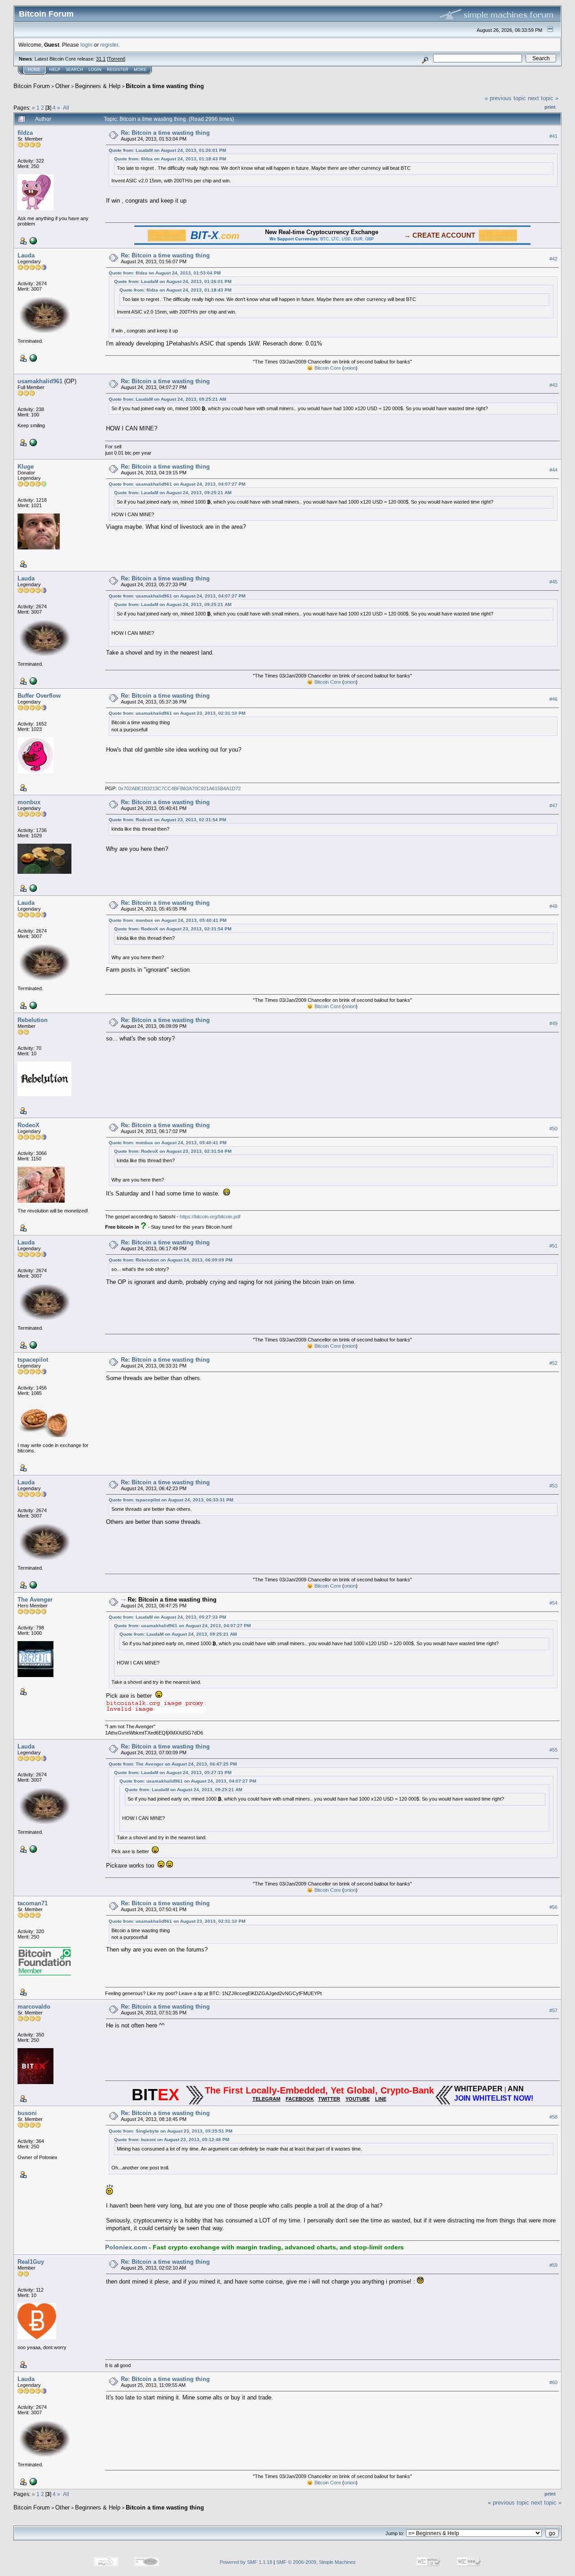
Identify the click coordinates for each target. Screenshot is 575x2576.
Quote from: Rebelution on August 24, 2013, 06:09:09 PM (170, 1260)
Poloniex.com (126, 2247)
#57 (553, 2010)
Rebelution (33, 1020)
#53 (553, 1486)
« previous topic (505, 98)
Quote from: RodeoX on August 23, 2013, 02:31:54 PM (167, 820)
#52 (553, 1363)
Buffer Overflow (39, 696)
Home (34, 70)
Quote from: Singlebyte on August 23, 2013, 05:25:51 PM (170, 2131)
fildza (25, 133)
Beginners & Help (98, 86)
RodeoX (29, 1125)
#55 (553, 1750)
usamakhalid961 (40, 381)
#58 (553, 2117)
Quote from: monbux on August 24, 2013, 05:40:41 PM (168, 920)
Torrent (116, 59)
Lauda (26, 255)
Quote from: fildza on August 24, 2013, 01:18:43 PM (170, 159)
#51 (553, 1246)
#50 (553, 1129)
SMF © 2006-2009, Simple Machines (316, 2562)
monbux (29, 802)
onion (350, 368)
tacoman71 (33, 1903)
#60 (553, 2382)
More (140, 70)
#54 (553, 1603)
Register (118, 70)
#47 (553, 806)
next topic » (543, 98)
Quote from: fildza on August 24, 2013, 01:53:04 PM (165, 273)
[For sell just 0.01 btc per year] (32, 442)
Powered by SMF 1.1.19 (246, 2562)
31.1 (101, 59)
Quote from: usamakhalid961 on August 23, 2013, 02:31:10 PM (177, 713)
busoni (27, 2113)
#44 (553, 470)
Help (55, 70)
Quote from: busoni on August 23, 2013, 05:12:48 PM (172, 2140)
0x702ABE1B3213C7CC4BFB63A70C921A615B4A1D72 (179, 788)
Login (95, 70)
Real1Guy (31, 2262)
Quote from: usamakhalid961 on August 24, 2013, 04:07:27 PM (177, 484)
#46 (553, 699)
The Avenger (35, 1600)
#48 (553, 906)
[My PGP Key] (32, 888)
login (86, 45)
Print (550, 107)
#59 (553, 2265)
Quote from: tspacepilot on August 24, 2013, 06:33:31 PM (171, 1500)
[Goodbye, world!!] (32, 358)
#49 (553, 1023)
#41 (553, 136)
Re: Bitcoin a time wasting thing (165, 133)
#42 (553, 259)
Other (62, 86)
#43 (553, 385)
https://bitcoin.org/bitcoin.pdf (210, 1217)
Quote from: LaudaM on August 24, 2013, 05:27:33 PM (167, 1617)
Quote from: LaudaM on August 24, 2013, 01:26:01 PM (167, 150)
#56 (553, 1907)
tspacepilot (33, 1360)
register (109, 45)
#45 (553, 582)
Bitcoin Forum (32, 86)
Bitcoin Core (328, 368)
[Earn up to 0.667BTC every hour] (32, 240)
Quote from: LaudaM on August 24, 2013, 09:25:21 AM (167, 399)
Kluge (26, 467)
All (66, 108)
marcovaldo (34, 2007)
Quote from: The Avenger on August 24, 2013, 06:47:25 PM (173, 1764)
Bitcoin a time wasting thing (165, 86)
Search (74, 70)
